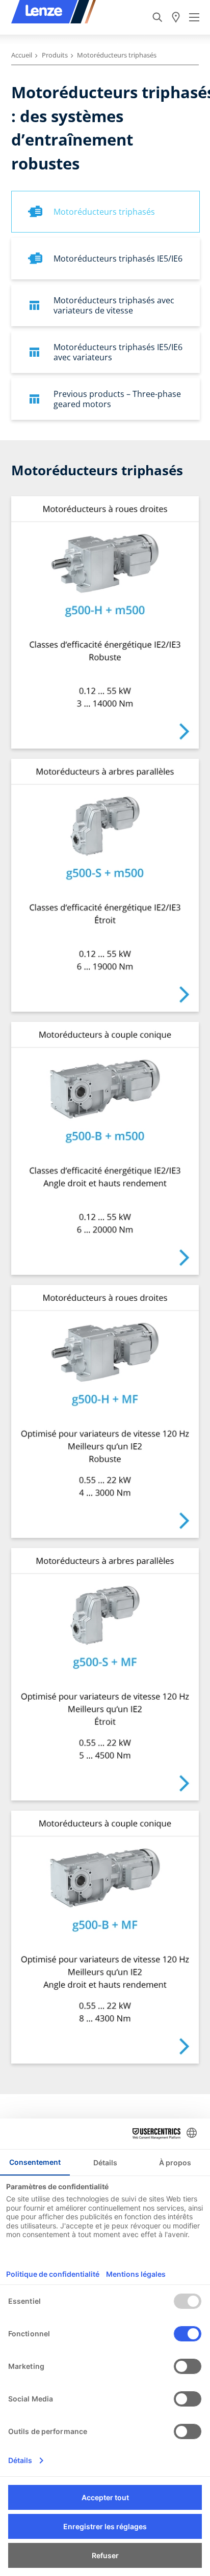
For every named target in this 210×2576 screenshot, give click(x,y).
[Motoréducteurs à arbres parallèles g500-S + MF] (105, 1675)
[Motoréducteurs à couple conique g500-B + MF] (105, 1937)
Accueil (22, 55)
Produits (55, 55)
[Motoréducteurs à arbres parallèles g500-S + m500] (105, 885)
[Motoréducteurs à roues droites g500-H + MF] (105, 1411)
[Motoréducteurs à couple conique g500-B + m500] (105, 1148)
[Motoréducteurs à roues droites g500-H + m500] (105, 623)
